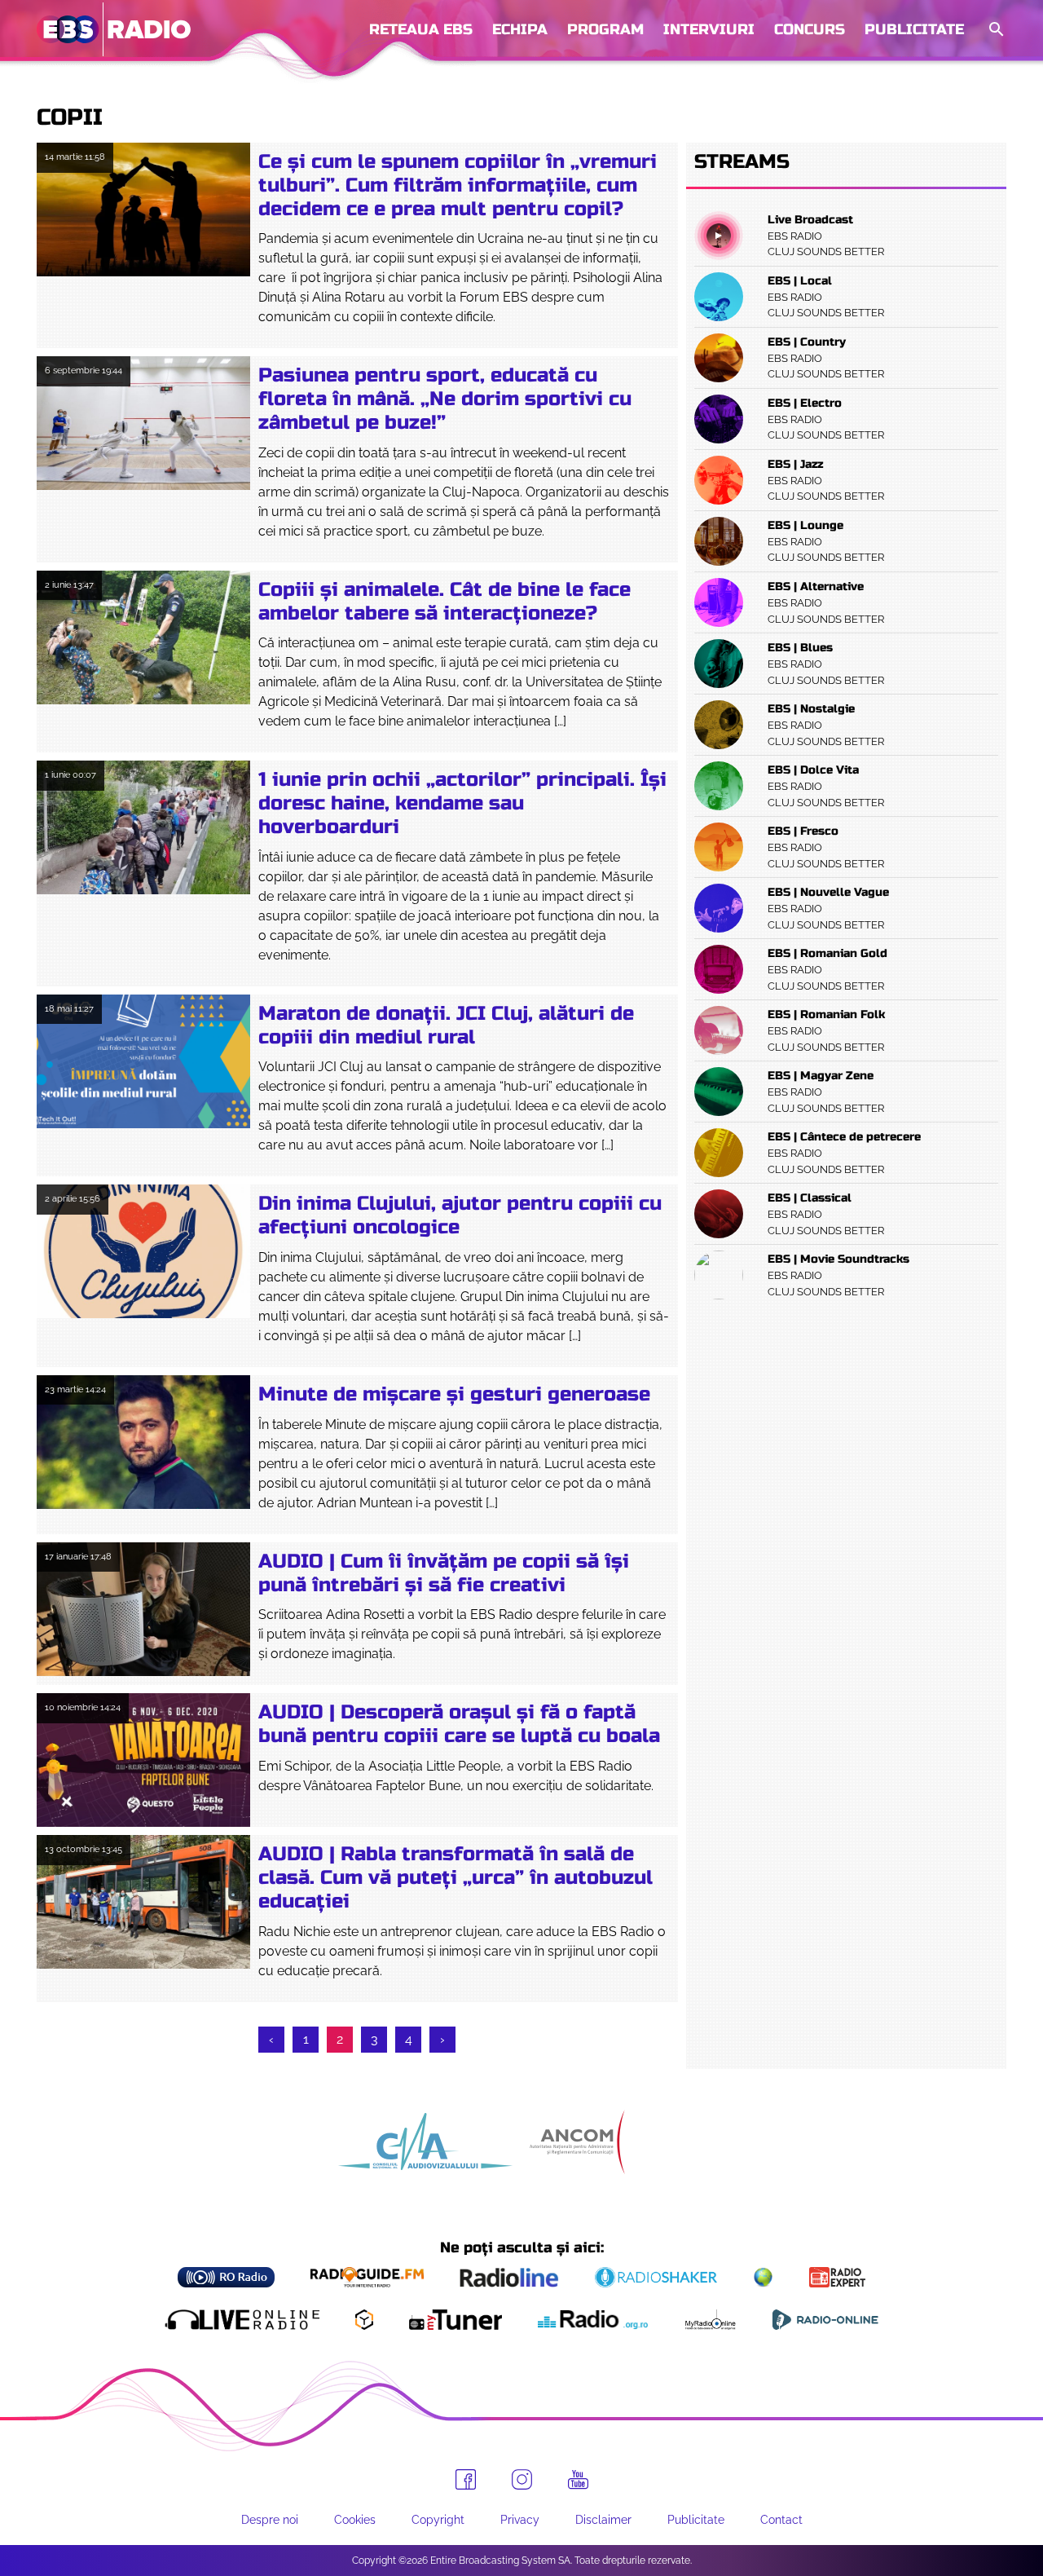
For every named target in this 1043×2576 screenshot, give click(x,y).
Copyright (438, 2520)
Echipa (520, 29)
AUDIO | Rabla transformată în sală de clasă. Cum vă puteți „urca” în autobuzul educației (455, 1878)
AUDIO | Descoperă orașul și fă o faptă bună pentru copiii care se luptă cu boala (459, 1724)
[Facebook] (466, 2479)
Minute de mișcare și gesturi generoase (454, 1394)
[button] (995, 30)
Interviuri (709, 29)
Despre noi (270, 2520)
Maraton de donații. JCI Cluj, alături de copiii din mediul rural (446, 1026)
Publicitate (914, 29)
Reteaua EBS (421, 29)
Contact (781, 2520)
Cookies (355, 2520)
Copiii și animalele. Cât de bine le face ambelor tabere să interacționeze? (444, 602)
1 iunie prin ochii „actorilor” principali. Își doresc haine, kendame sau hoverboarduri (462, 803)
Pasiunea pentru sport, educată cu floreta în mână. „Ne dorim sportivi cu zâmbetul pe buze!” (445, 399)
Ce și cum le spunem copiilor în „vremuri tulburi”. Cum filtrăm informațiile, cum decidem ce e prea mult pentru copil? (458, 185)
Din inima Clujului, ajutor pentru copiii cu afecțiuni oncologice (460, 1215)
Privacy (520, 2520)
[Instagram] (522, 2479)
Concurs (810, 29)
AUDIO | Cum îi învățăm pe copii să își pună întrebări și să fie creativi (444, 1573)
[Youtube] (578, 2480)
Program (605, 29)
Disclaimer (603, 2520)
